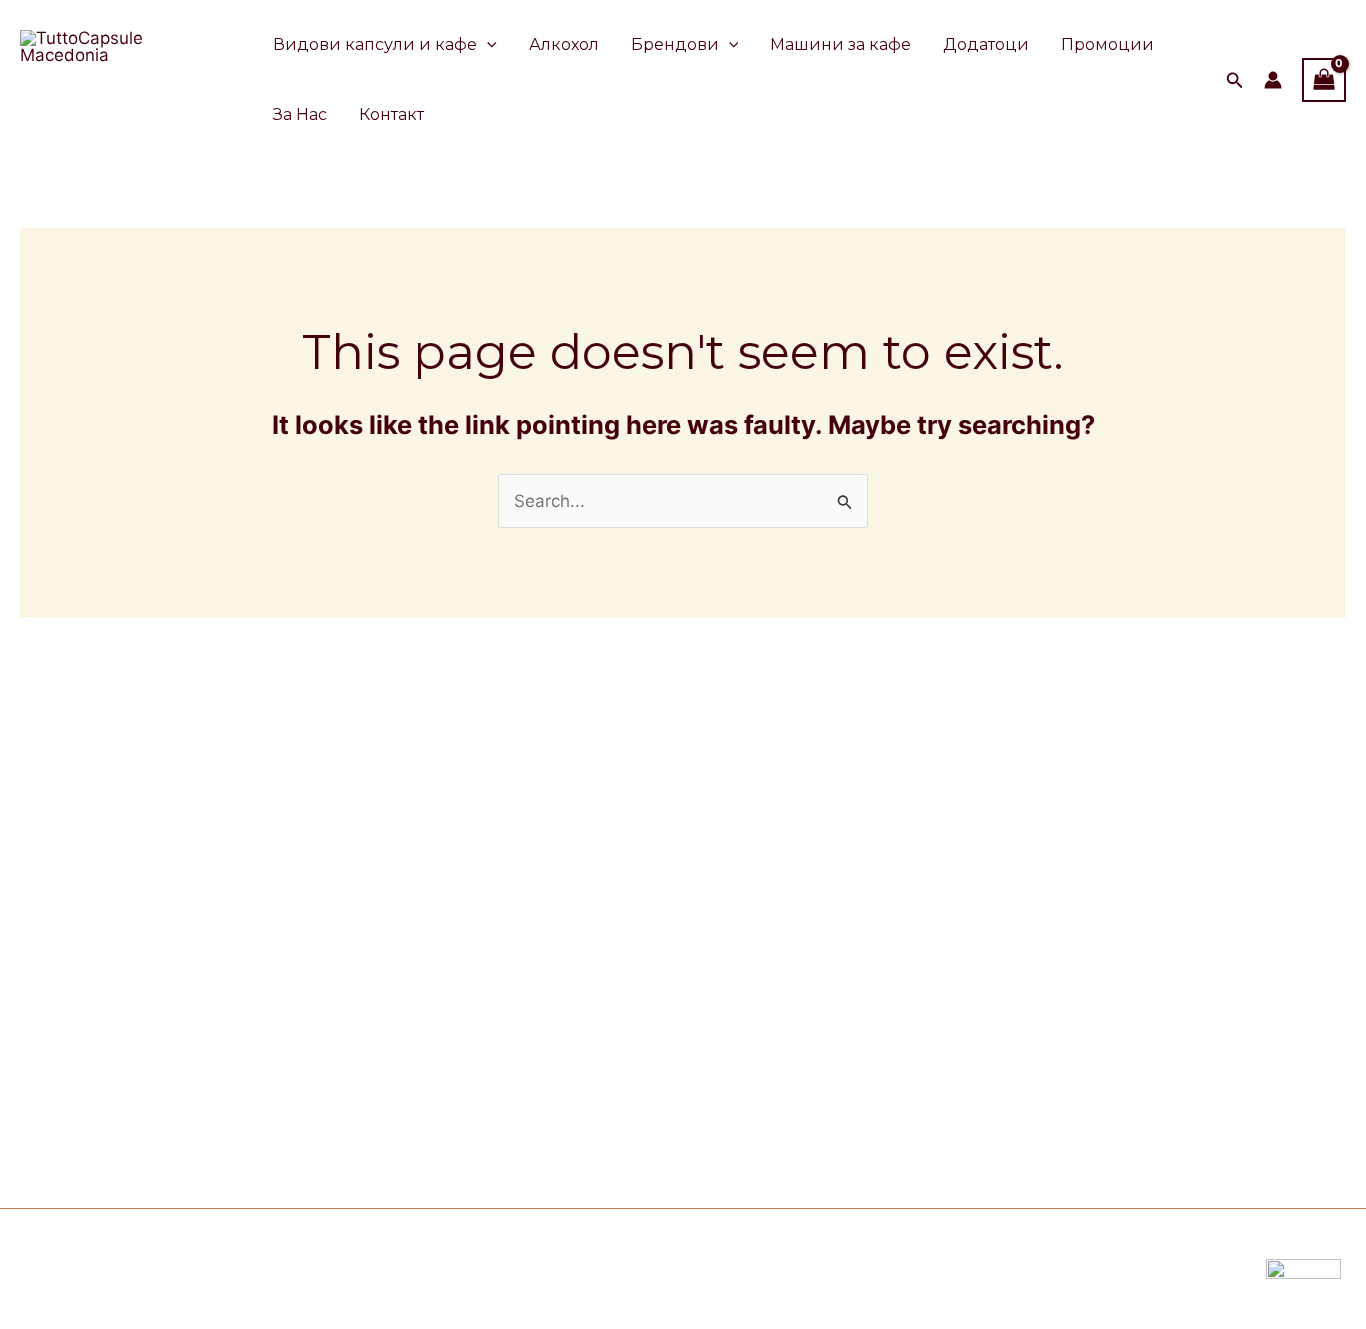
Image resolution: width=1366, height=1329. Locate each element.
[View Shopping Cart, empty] (1324, 79)
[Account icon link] (1273, 80)
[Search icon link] (1235, 82)
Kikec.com (484, 1269)
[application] (487, 45)
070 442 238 (276, 1058)
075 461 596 (254, 1114)
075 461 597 (249, 1086)
